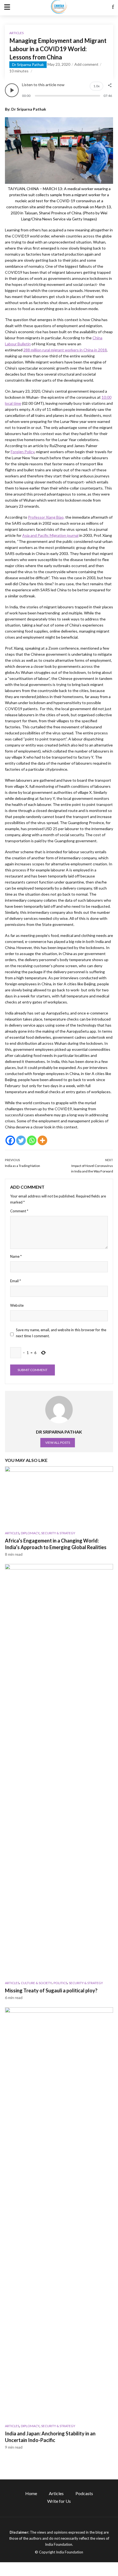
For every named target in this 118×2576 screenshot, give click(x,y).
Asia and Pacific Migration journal (50, 535)
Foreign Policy (23, 452)
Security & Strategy (58, 1533)
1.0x (96, 86)
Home (31, 2493)
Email (16, 1281)
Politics (60, 1983)
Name (16, 1256)
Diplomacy (30, 1533)
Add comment (86, 64)
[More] (42, 1140)
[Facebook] (10, 1140)
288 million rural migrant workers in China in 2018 (65, 350)
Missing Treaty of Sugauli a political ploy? (51, 1990)
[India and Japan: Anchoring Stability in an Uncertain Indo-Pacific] (59, 2214)
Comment (19, 1211)
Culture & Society (36, 1983)
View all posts (58, 1442)
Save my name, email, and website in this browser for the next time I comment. (61, 1333)
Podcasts (84, 2493)
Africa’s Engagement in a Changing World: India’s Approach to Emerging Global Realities (56, 1544)
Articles (16, 33)
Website (17, 1305)
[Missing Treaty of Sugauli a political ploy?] (59, 1770)
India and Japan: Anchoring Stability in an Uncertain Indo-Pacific (50, 2437)
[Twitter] (21, 1140)
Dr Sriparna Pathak (28, 65)
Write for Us (59, 2501)
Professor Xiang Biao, (46, 517)
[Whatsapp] (32, 1140)
